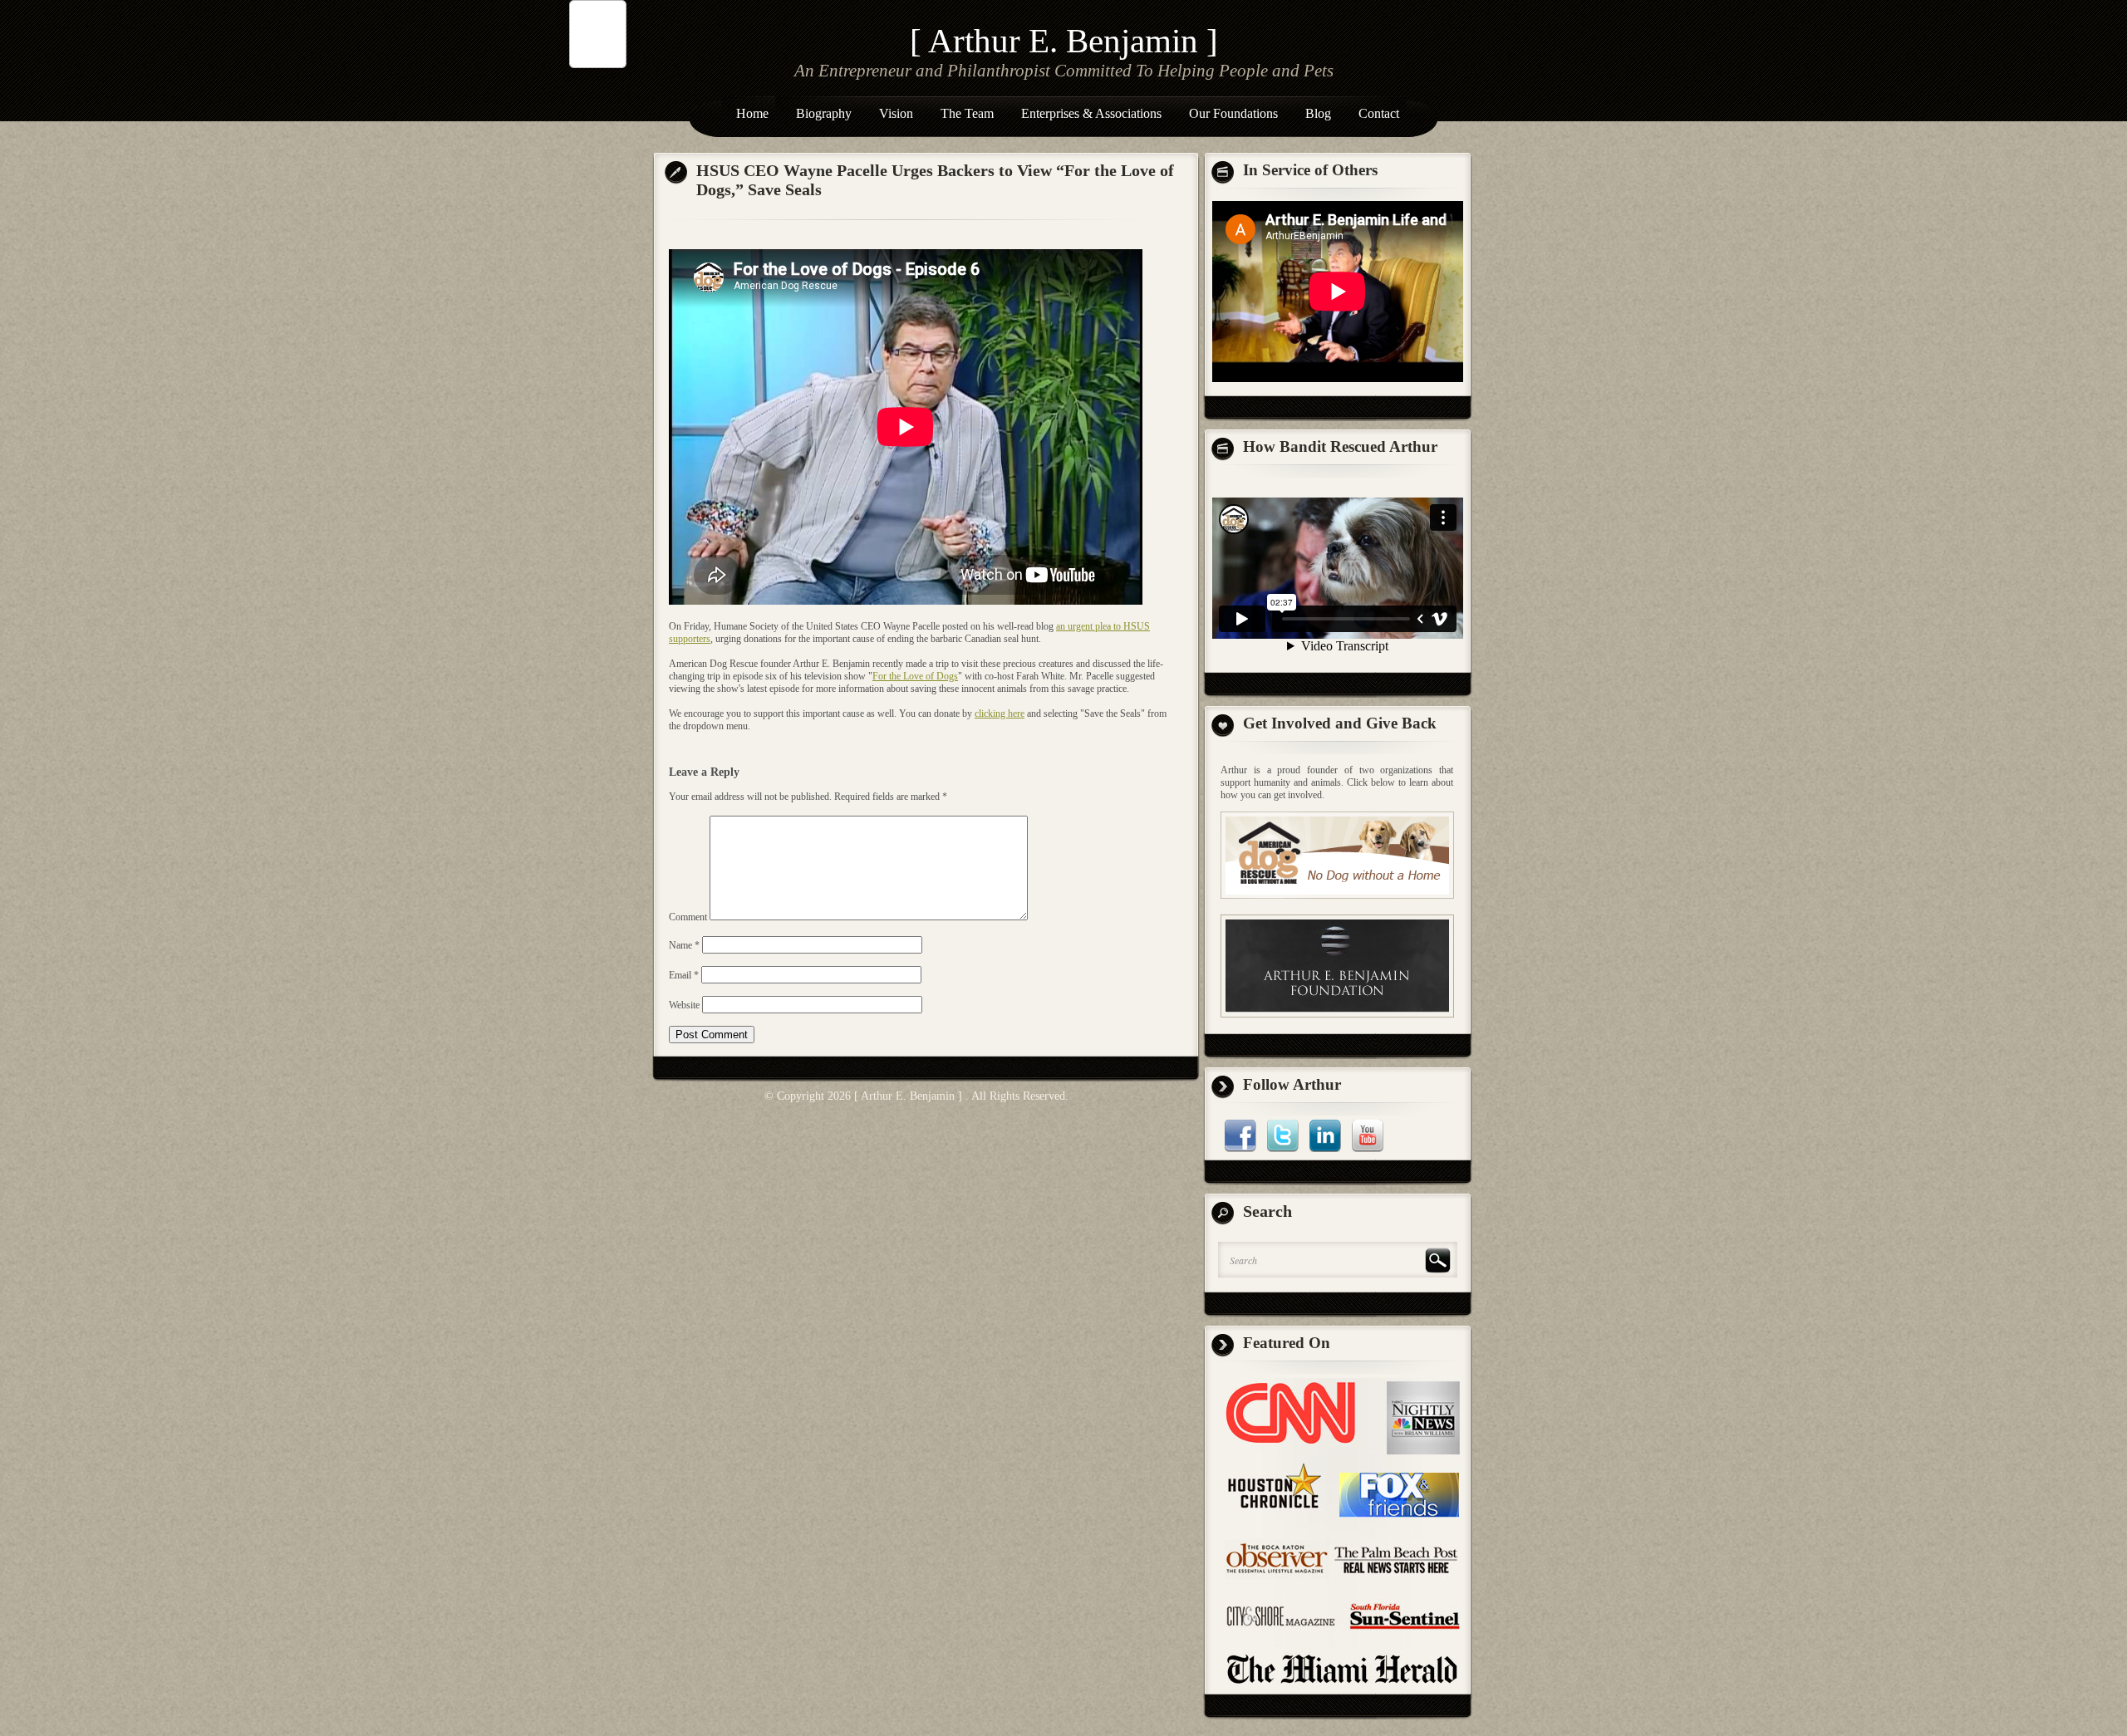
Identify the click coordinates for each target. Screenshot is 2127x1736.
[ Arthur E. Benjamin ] (1064, 41)
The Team (967, 113)
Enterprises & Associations (1091, 113)
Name (684, 945)
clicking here (1000, 714)
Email (684, 975)
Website (684, 1005)
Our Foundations (1233, 113)
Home (752, 113)
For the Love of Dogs (915, 676)
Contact (1379, 113)
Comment (688, 917)
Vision (896, 113)
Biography (824, 113)
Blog (1318, 113)
